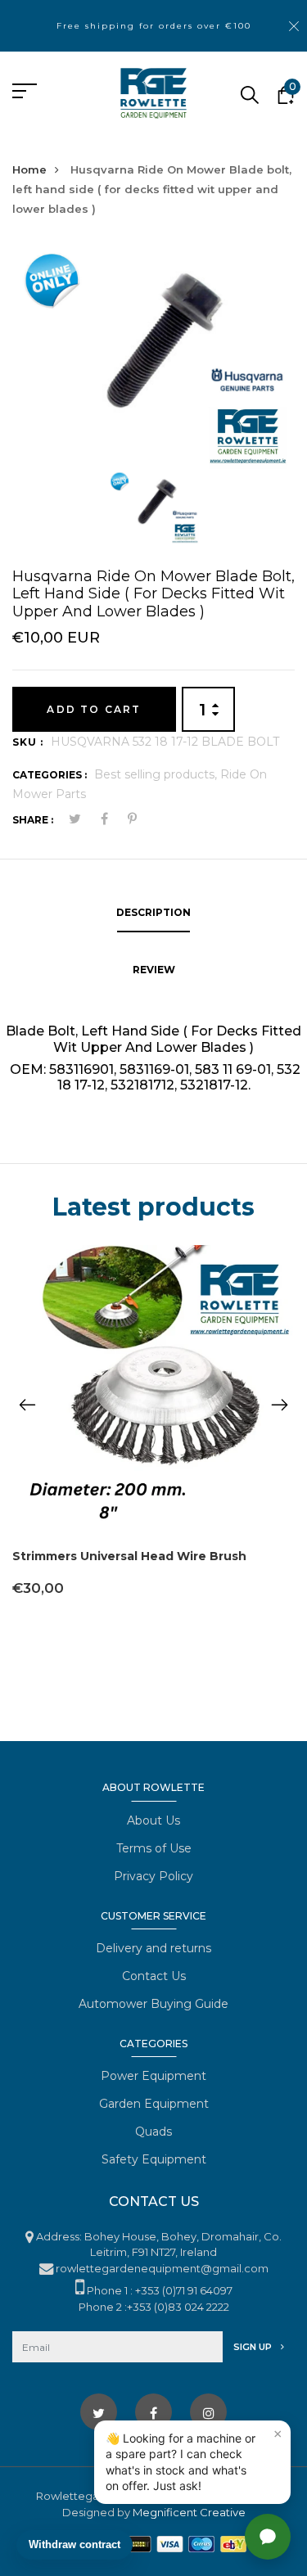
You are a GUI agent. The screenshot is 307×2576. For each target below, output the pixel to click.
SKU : (28, 742)
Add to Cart (94, 709)
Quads (153, 2132)
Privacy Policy (153, 1876)
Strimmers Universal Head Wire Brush (129, 1556)
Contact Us (154, 1976)
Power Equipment (153, 2076)
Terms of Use (154, 1848)
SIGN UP (254, 2347)
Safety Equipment (154, 2159)
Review (154, 970)
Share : (33, 820)
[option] (153, 356)
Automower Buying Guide (153, 2004)
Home (29, 169)
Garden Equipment (154, 2104)
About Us (153, 1820)
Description (153, 912)
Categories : (50, 775)
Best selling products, (157, 774)
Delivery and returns (153, 1948)
